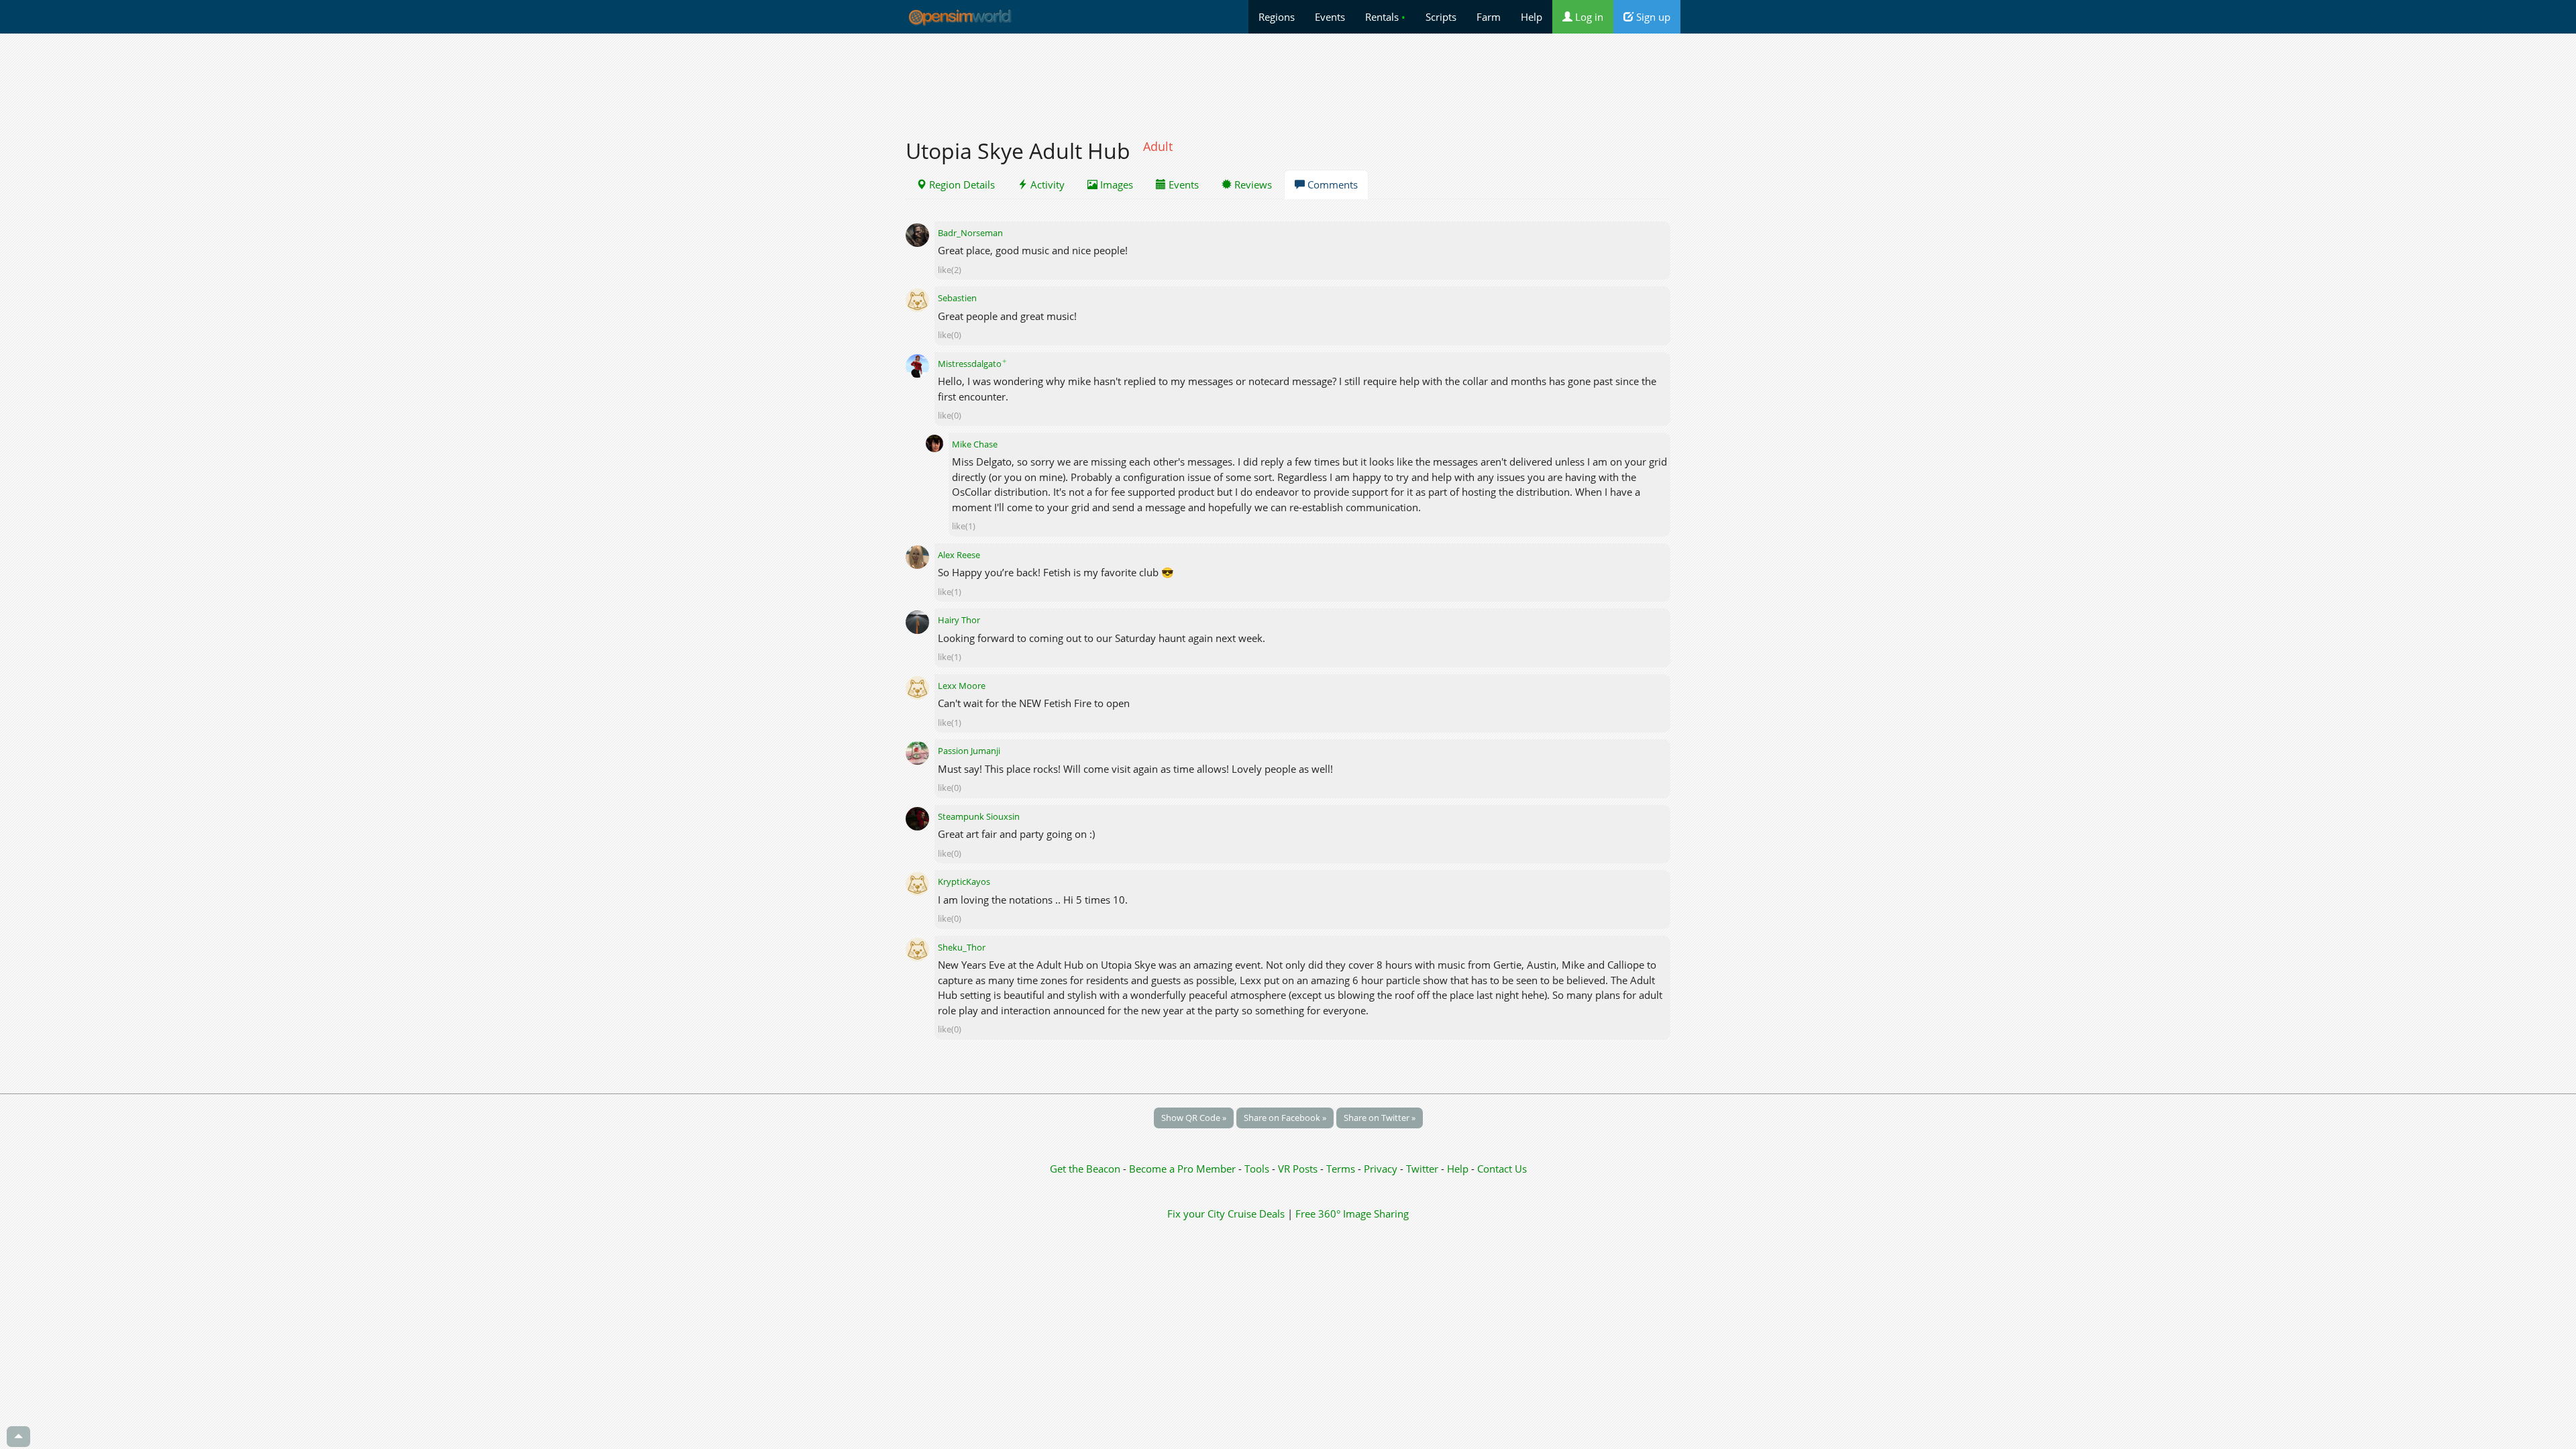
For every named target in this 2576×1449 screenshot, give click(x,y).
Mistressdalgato (972, 364)
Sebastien (957, 298)
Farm (1489, 17)
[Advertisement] (1288, 78)
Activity (1046, 184)
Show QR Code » (1194, 1118)
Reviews (1252, 184)
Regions (1277, 17)
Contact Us (1502, 1169)
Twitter (1422, 1169)
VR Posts (1299, 1169)
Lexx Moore (962, 686)
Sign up (1652, 17)
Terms (1342, 1169)
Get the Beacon (1085, 1169)
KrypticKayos (964, 881)
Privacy (1381, 1169)
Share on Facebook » (1285, 1118)
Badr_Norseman (970, 233)
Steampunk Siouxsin (979, 816)
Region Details (961, 184)
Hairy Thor (959, 620)
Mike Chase (975, 444)
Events (1330, 17)
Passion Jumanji (969, 751)
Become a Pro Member (1184, 1169)
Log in (1588, 17)
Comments (1331, 184)
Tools (1258, 1169)
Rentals (1385, 17)
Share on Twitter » (1380, 1118)
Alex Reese (959, 555)
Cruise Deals (1256, 1214)
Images (1115, 184)
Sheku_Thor (962, 947)
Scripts (1441, 17)
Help (1532, 17)
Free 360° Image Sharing (1352, 1214)
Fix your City (1196, 1214)
